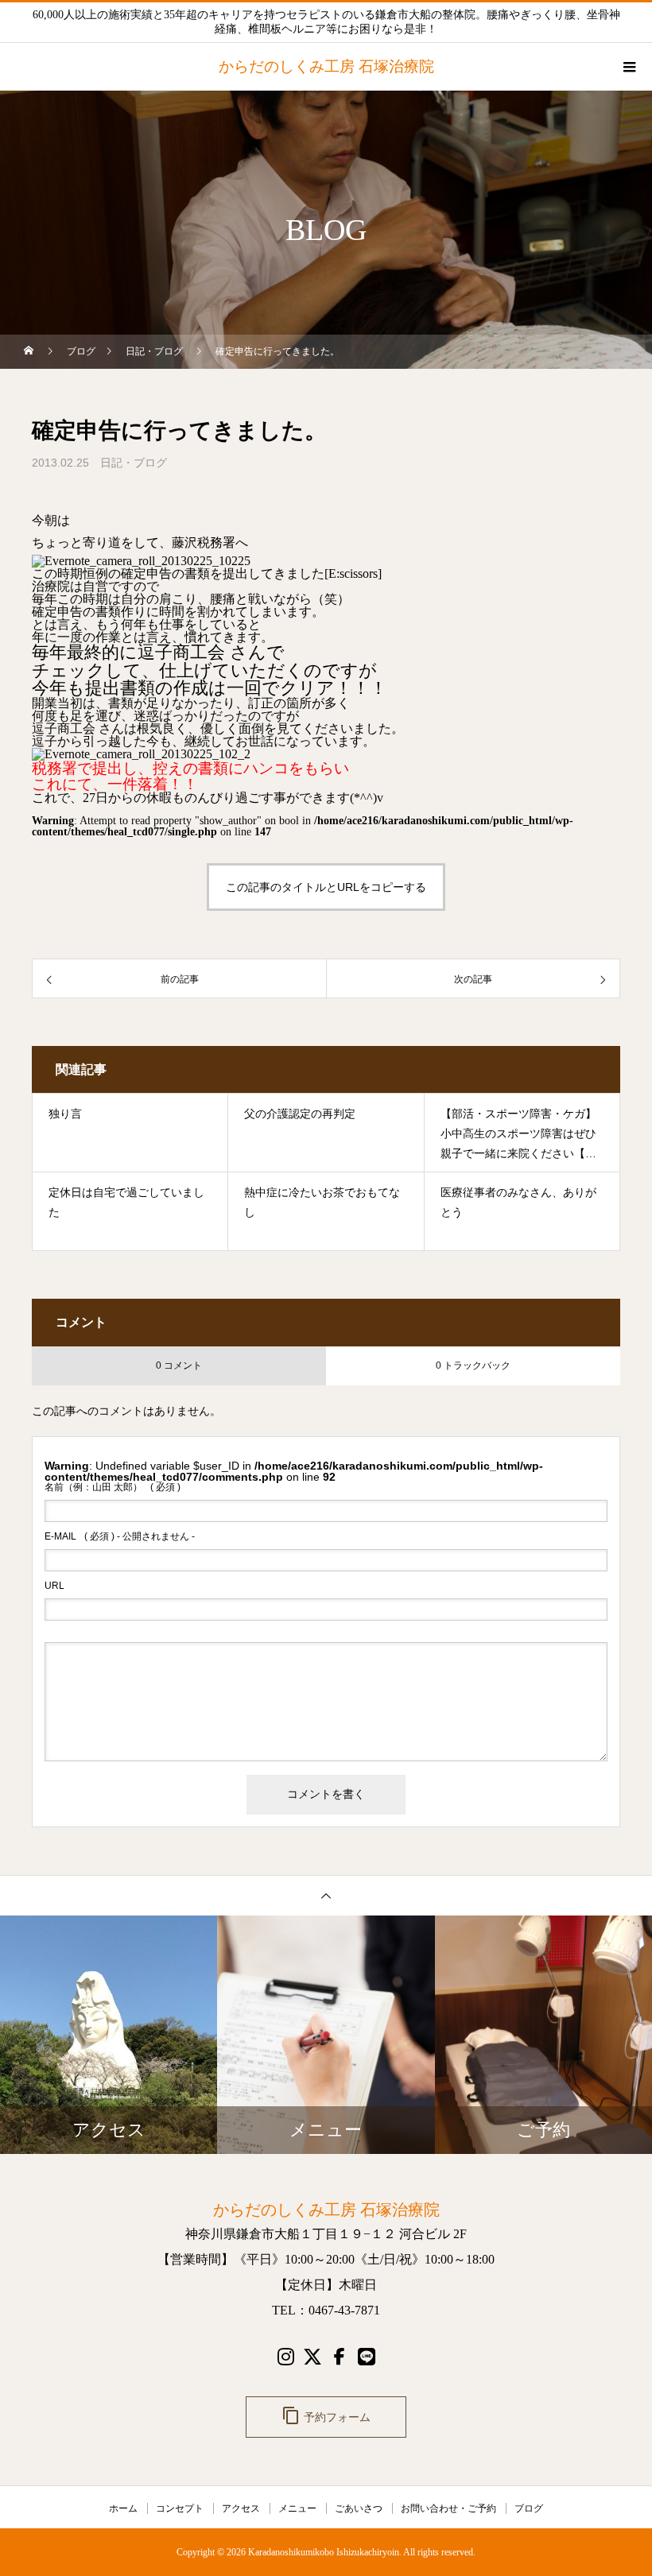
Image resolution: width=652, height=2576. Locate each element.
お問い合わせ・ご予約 (448, 2508)
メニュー (297, 2508)
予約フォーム (326, 2415)
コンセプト (180, 2508)
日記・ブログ (134, 463)
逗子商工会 (181, 652)
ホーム (123, 2508)
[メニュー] (628, 67)
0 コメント (179, 1365)
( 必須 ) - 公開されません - (120, 1536)
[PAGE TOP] (326, 1895)
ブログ (529, 2508)
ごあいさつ (359, 2508)
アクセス (241, 2508)
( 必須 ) (113, 1487)
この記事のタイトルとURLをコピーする (326, 887)
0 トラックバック (473, 1365)
